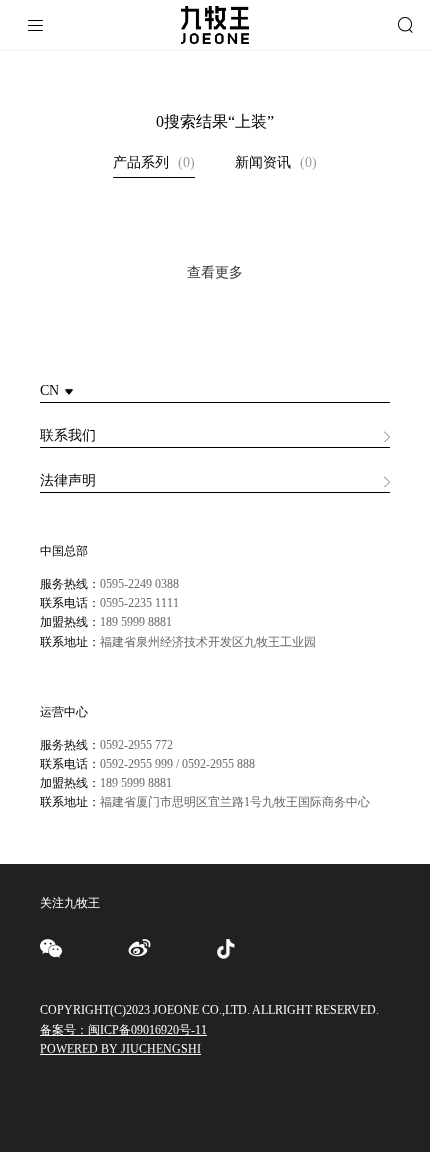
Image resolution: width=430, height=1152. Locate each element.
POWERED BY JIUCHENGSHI (120, 1049)
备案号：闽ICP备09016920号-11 (123, 1030)
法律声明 (68, 480)
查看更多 (215, 272)
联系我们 (68, 435)
